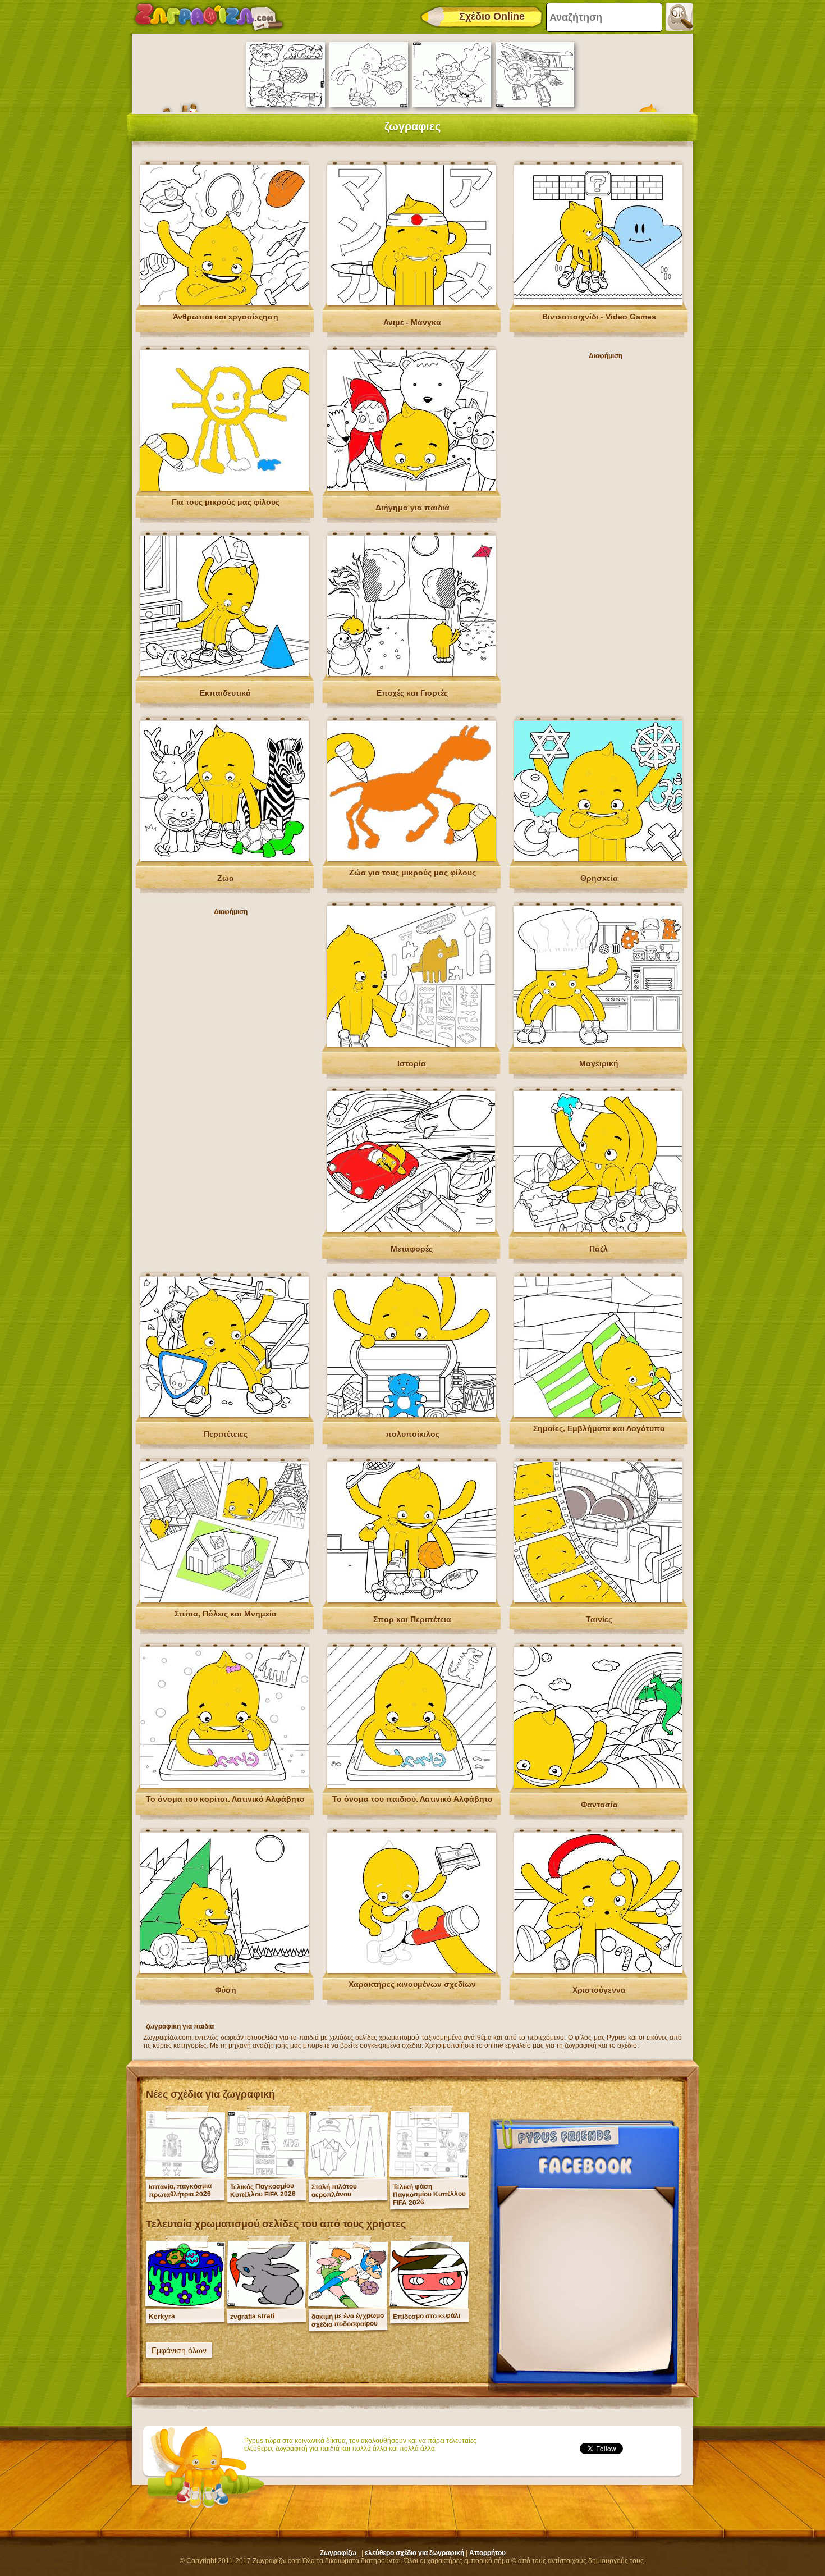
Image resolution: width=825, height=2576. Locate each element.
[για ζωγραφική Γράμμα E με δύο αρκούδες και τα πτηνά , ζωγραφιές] (286, 105)
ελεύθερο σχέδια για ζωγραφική (414, 2553)
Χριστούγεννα (599, 1990)
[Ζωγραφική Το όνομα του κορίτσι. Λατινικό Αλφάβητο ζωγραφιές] (224, 1785)
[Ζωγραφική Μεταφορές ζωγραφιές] (411, 1230)
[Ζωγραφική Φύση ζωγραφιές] (224, 1971)
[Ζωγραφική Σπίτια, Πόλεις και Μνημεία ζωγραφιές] (224, 1600)
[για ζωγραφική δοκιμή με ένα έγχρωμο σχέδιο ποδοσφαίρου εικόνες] (348, 2305)
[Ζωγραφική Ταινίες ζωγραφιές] (598, 1600)
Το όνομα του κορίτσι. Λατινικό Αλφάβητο (225, 1799)
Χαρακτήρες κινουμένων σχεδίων (412, 1984)
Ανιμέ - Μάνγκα (412, 322)
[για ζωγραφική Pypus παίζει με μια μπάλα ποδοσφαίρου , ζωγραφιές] (369, 105)
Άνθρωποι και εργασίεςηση (226, 317)
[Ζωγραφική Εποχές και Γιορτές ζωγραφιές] (411, 674)
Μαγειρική (599, 1063)
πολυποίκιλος (412, 1434)
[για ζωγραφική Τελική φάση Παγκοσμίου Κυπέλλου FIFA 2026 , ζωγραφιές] (429, 2175)
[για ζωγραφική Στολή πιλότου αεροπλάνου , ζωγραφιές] (348, 2175)
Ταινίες (599, 1619)
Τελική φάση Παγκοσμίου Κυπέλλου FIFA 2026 (429, 2194)
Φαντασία (599, 1805)
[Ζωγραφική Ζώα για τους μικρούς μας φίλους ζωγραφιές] (411, 859)
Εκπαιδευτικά (225, 693)
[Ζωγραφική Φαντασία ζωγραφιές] (598, 1785)
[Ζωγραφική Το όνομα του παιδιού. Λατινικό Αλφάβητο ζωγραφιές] (411, 1785)
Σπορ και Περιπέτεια (412, 1619)
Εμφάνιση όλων (179, 2350)
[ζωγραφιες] (209, 17)
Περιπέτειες (226, 1434)
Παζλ (599, 1249)
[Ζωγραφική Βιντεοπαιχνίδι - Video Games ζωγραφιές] (598, 303)
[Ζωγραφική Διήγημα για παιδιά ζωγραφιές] (411, 488)
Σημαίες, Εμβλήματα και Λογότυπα (599, 1428)
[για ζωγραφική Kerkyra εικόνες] (185, 2305)
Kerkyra (162, 2316)
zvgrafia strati (252, 2316)
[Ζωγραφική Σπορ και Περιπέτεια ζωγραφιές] (411, 1600)
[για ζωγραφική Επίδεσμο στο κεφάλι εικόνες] (429, 2305)
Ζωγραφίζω (338, 2553)
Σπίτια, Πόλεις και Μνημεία (226, 1614)
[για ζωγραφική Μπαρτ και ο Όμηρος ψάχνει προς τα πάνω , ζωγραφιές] (452, 105)
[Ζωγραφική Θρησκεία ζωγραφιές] (598, 859)
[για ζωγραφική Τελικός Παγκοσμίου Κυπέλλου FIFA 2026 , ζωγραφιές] (267, 2175)
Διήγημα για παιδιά (412, 508)
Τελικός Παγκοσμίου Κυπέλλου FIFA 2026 (263, 2190)
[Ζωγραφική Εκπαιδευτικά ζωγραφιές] (224, 674)
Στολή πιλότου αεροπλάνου (334, 2191)
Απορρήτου (487, 2553)
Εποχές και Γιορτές (412, 693)
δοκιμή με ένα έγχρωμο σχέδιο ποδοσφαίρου (348, 2320)
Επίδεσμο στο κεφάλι (427, 2316)
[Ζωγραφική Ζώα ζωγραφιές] (224, 859)
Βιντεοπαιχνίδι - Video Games (599, 317)
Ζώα (226, 878)
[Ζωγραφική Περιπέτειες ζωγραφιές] (224, 1415)
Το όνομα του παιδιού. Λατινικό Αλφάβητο (412, 1799)
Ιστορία (412, 1063)
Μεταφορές (412, 1249)
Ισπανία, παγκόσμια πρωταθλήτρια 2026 (180, 2190)
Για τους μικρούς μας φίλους (226, 502)
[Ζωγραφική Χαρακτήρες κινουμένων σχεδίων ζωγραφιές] (411, 1971)
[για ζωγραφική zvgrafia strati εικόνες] (267, 2305)
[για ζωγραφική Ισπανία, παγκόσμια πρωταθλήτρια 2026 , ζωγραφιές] (185, 2175)
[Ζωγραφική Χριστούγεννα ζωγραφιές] (598, 1971)
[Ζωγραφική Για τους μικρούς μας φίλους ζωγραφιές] (224, 488)
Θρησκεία (599, 878)
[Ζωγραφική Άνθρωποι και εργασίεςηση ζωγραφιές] (224, 303)
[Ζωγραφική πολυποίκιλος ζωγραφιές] (411, 1415)
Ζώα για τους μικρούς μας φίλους (412, 873)
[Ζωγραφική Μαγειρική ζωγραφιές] (598, 1044)
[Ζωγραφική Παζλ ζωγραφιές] (598, 1230)
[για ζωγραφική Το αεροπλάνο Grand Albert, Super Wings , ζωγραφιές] (535, 105)
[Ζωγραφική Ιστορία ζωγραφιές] (411, 1044)
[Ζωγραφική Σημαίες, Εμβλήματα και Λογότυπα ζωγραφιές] (598, 1415)
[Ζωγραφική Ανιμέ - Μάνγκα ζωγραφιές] (411, 303)
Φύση (226, 1990)
